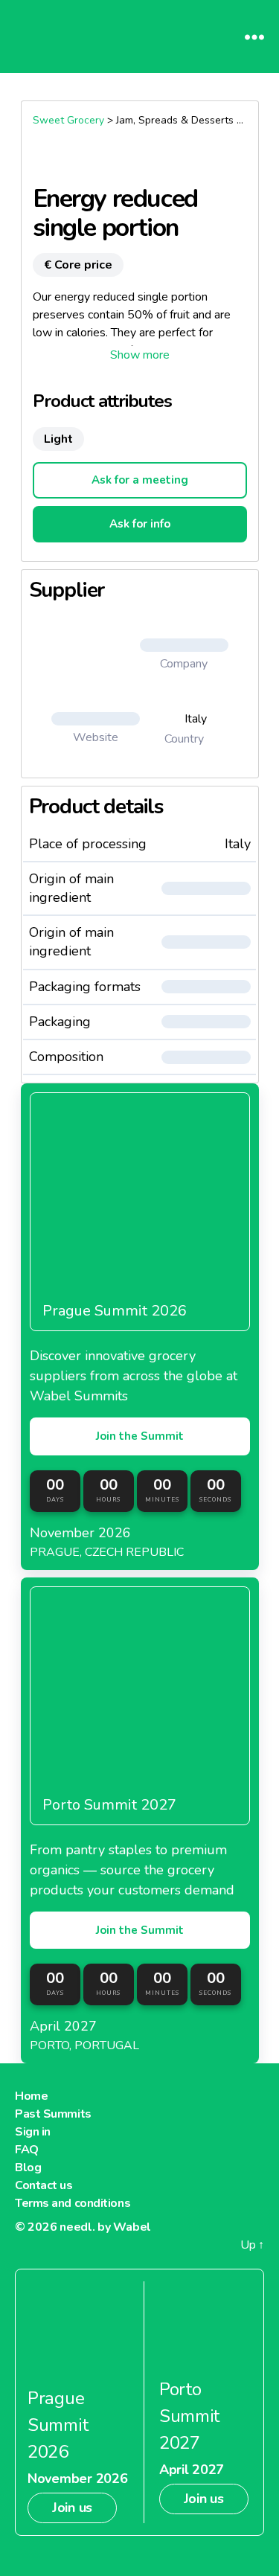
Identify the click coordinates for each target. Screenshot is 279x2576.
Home (31, 2096)
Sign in (33, 2132)
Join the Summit (140, 1436)
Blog (28, 2168)
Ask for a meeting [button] (140, 480)
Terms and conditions (73, 2203)
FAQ (27, 2150)
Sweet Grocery (68, 120)
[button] (140, 355)
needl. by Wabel (105, 2227)
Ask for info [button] (140, 524)
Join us (72, 2508)
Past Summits (53, 2114)
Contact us (44, 2185)
